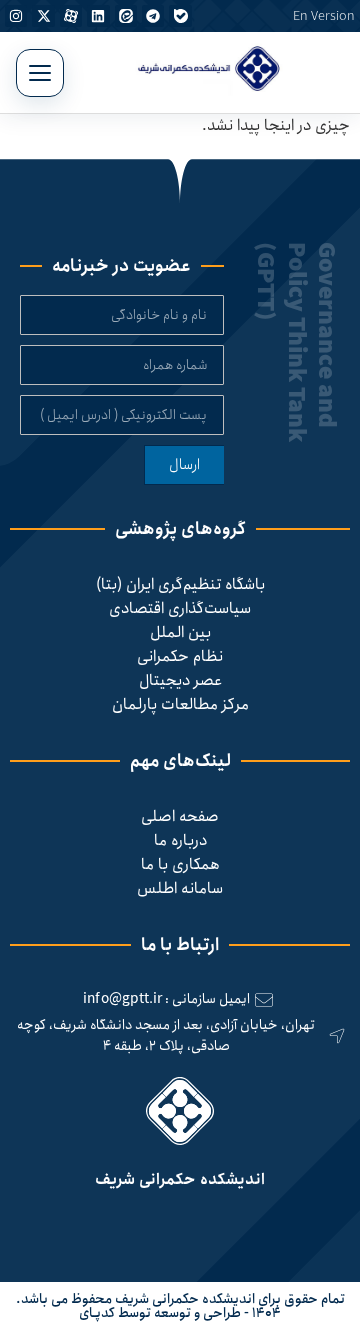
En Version (324, 16)
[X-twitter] (43, 16)
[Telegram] (153, 16)
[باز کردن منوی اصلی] (40, 73)
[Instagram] (16, 16)
